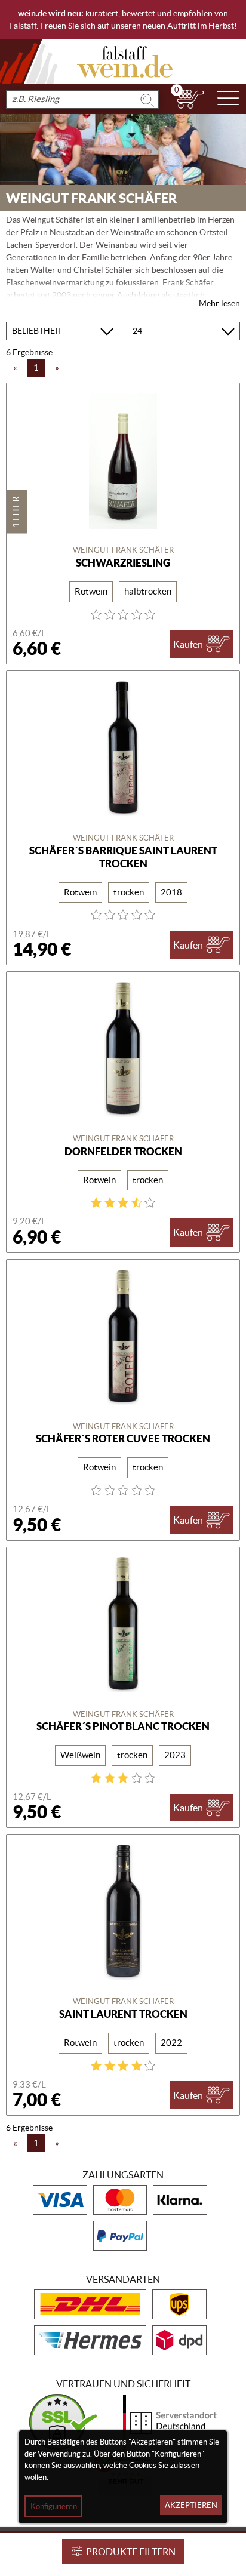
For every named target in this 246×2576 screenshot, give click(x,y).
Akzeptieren (191, 2505)
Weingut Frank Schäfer (123, 550)
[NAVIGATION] (228, 99)
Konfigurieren (54, 2506)
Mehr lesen (219, 303)
